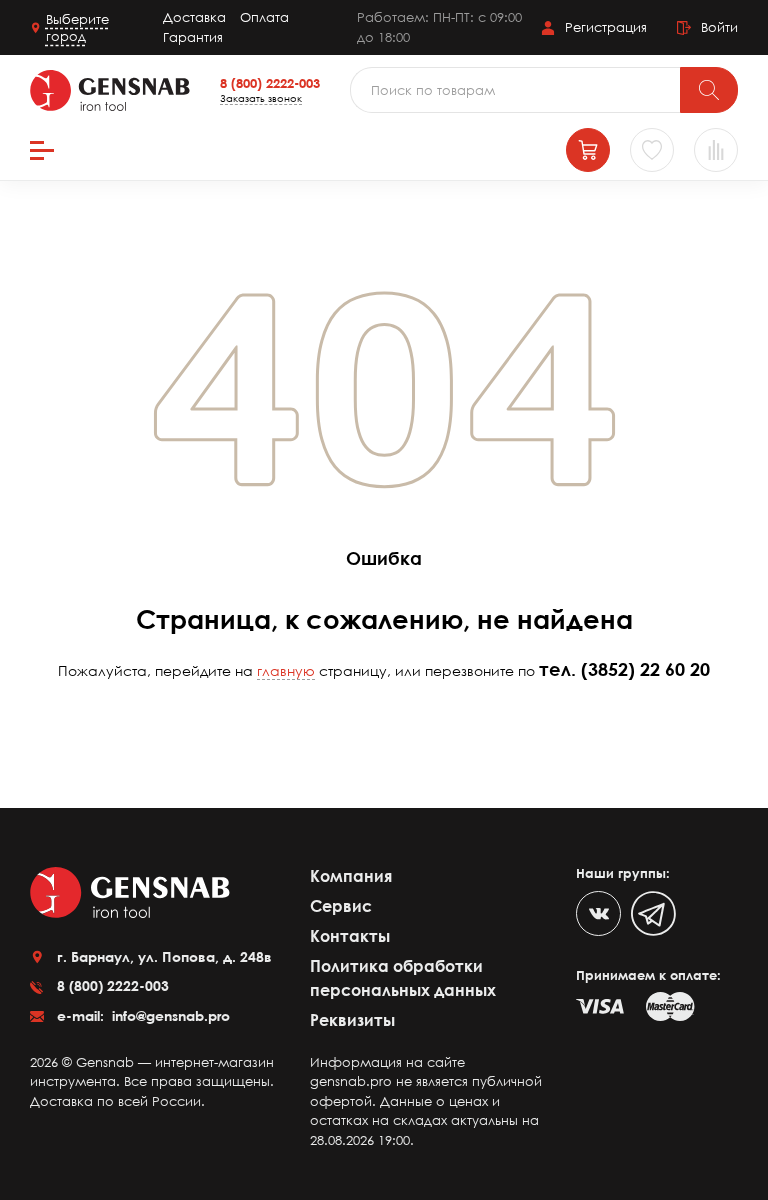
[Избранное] (652, 150)
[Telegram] (653, 913)
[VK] (598, 913)
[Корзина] (588, 150)
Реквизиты (352, 1020)
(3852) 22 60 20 (645, 669)
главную (286, 670)
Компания (351, 876)
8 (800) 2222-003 (270, 83)
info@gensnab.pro (169, 1015)
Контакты (350, 936)
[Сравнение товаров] (716, 150)
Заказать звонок (261, 98)
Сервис (341, 906)
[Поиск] (709, 90)
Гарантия (193, 37)
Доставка (194, 17)
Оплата (264, 17)
